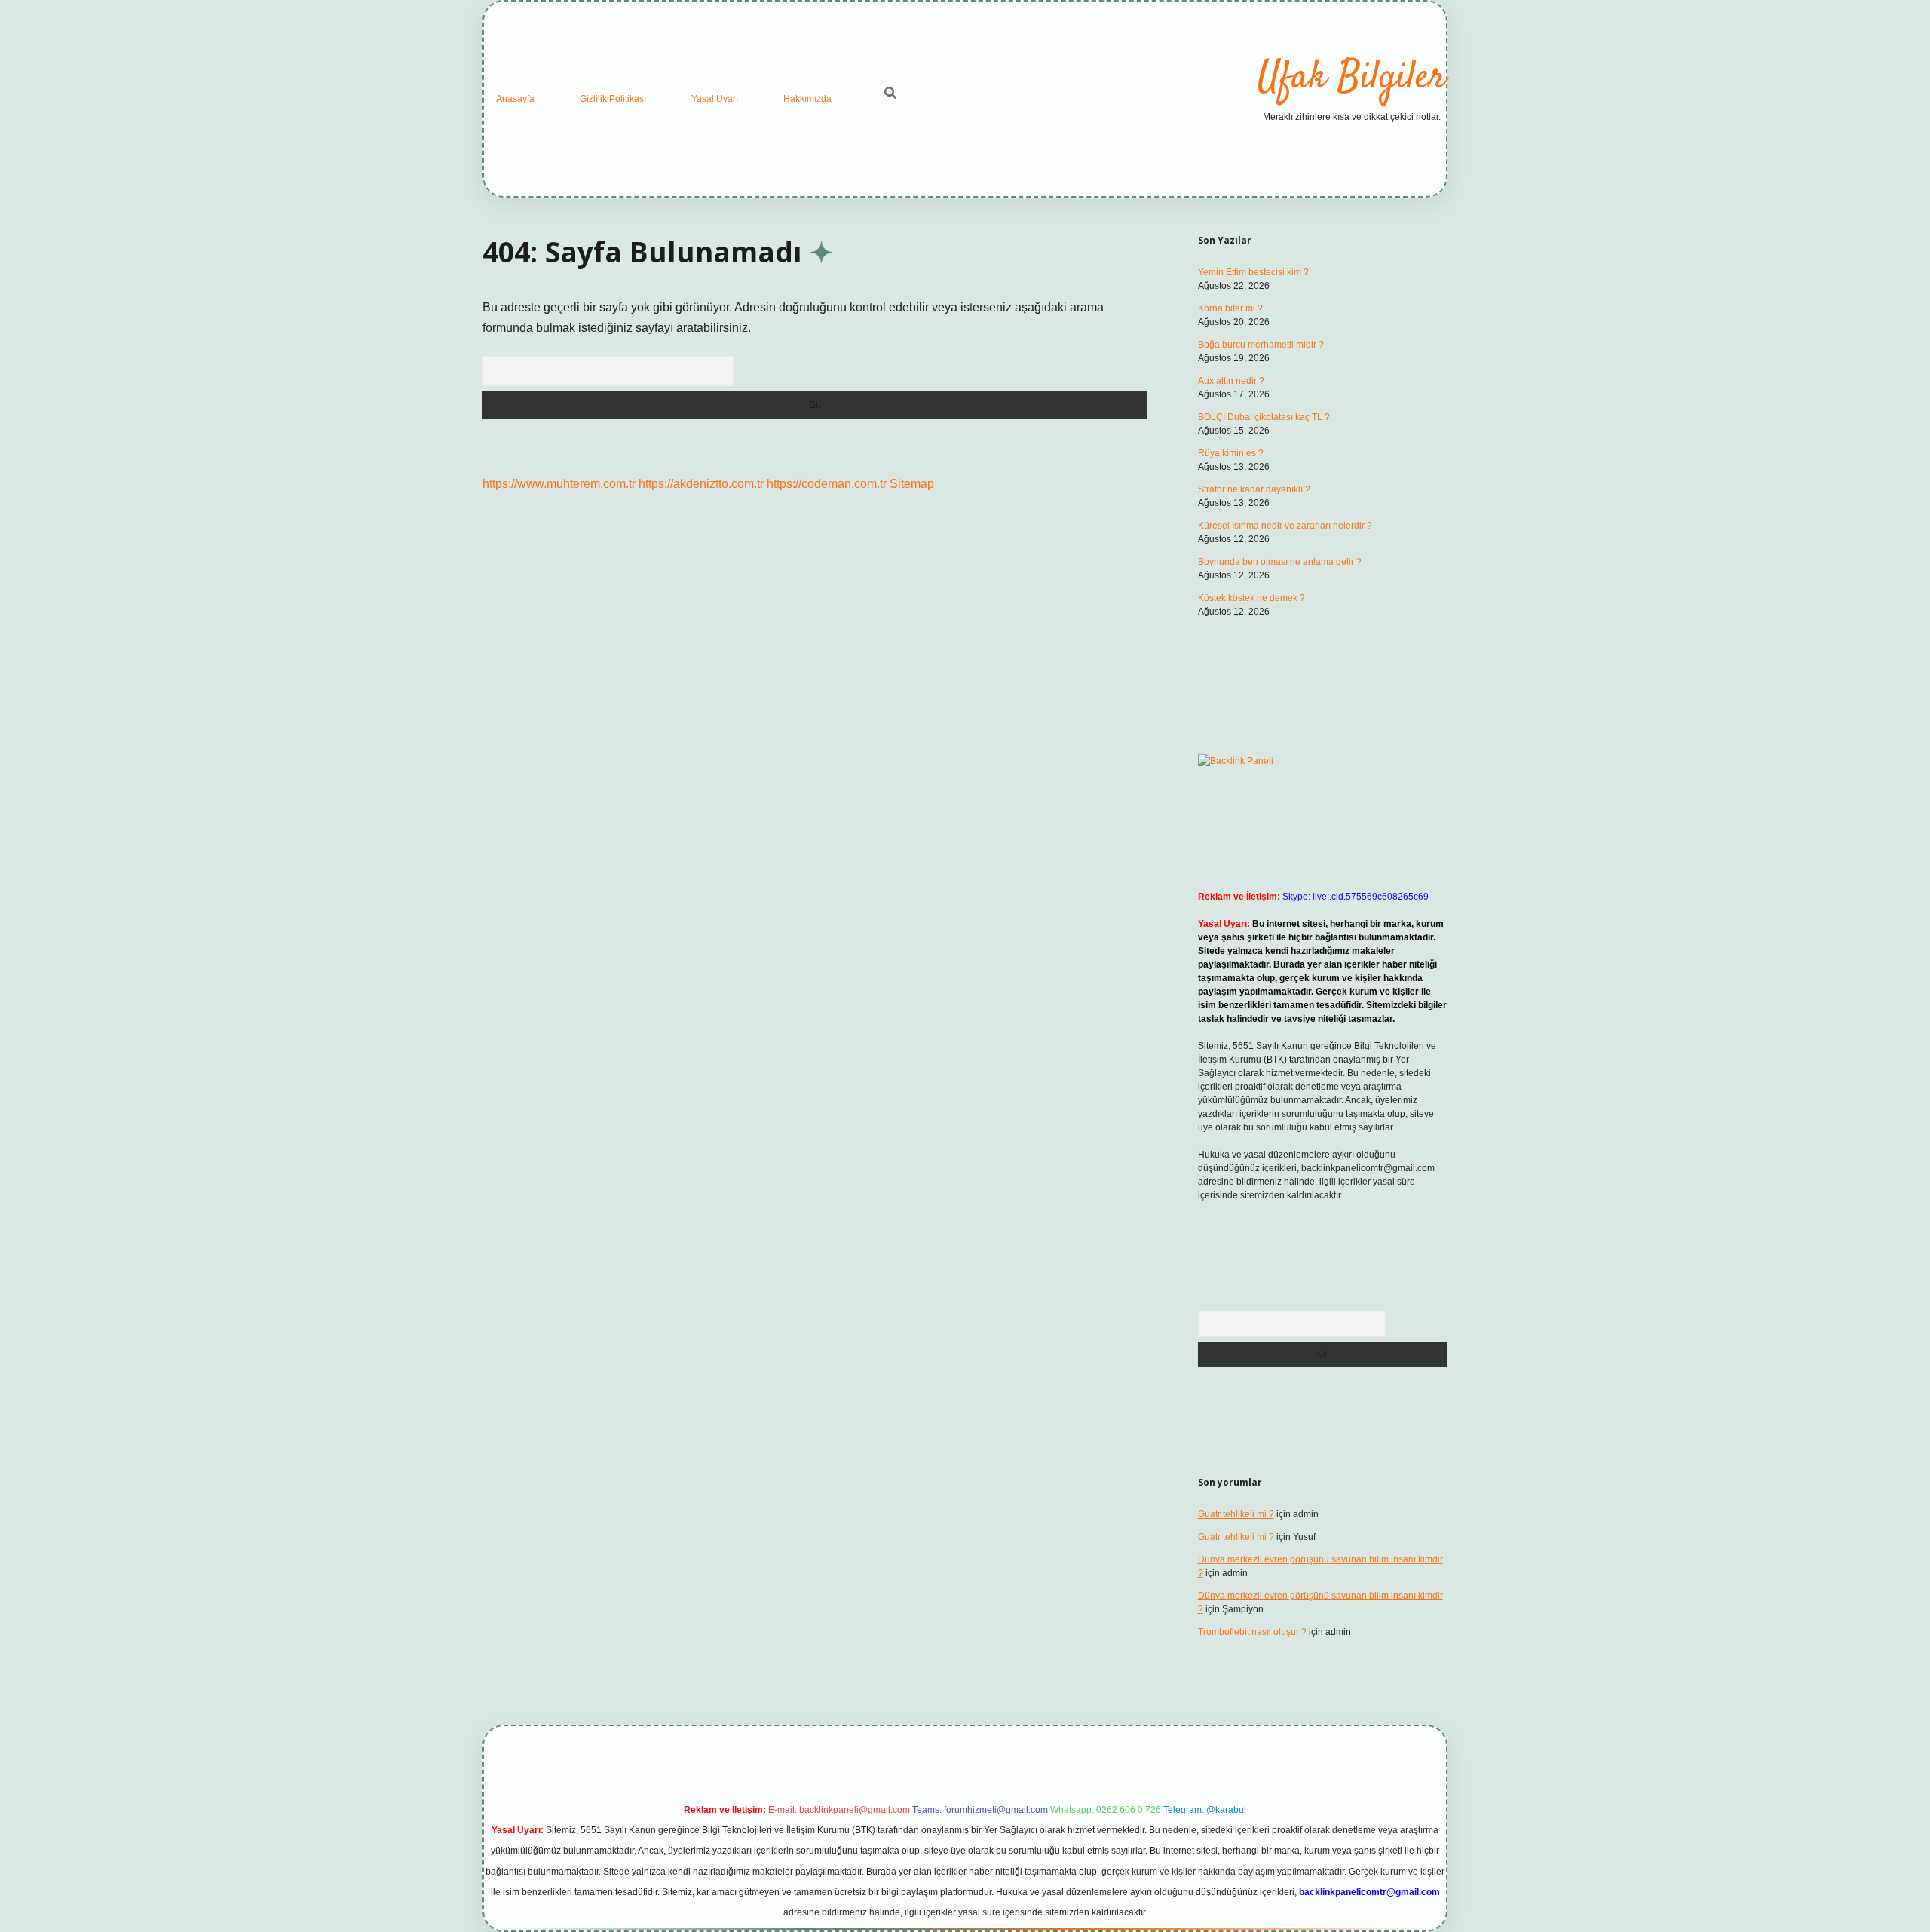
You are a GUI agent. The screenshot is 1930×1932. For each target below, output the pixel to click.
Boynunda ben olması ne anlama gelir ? (1280, 562)
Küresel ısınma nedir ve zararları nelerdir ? (1285, 526)
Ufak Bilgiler (1352, 78)
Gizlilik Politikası (613, 99)
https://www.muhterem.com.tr (559, 484)
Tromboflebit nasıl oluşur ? (1252, 1632)
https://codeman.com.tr (827, 484)
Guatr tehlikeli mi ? (1236, 1514)
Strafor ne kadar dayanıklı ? (1254, 489)
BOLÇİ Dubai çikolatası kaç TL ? (1264, 417)
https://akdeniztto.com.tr (701, 484)
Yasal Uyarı (715, 99)
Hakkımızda (807, 99)
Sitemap (912, 484)
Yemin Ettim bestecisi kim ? (1253, 272)
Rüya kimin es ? (1231, 453)
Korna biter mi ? (1230, 308)
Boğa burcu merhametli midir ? (1261, 345)
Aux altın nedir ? (1231, 381)
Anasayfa (515, 99)
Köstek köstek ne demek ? (1251, 598)
